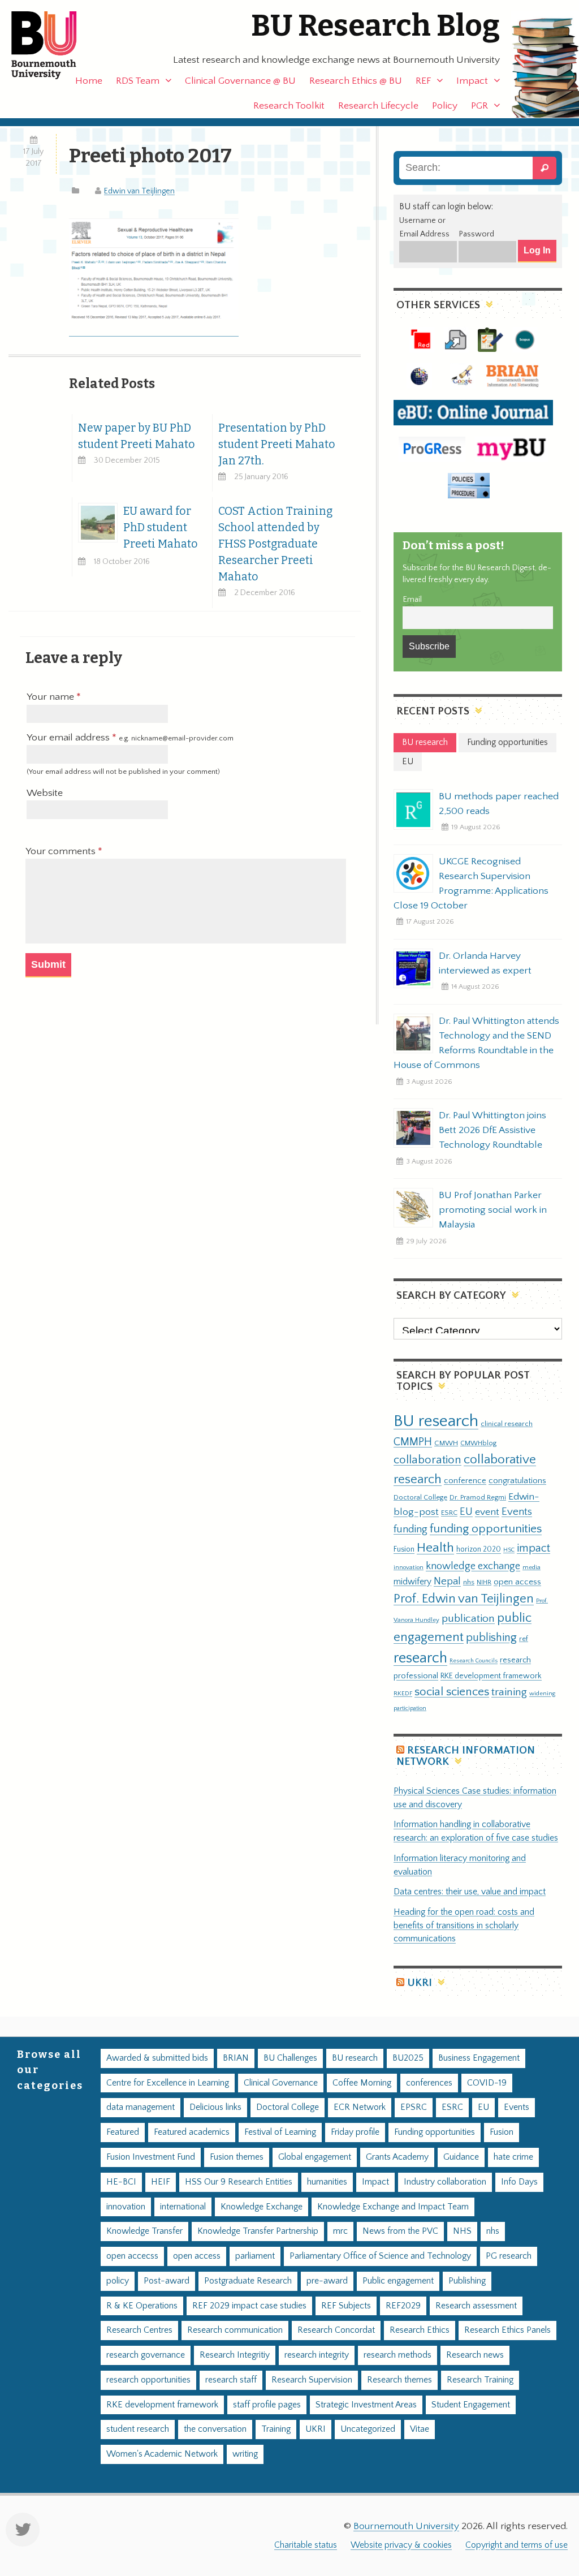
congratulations (517, 1481)
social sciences (452, 1692)
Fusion (404, 1549)
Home (89, 81)
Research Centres (139, 2330)
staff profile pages (267, 2405)
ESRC (449, 1513)
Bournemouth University (54, 45)
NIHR (484, 1582)
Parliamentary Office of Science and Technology (380, 2256)
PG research (509, 2256)
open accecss (132, 2256)
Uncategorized (368, 2429)
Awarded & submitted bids (157, 2058)
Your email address (130, 738)
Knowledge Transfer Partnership (258, 2231)
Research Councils (474, 1661)
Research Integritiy (235, 2355)
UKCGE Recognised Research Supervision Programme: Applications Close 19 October (471, 884)
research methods (397, 2355)
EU (466, 1512)
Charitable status (306, 2545)
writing (245, 2454)
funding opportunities (486, 1529)
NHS (462, 2231)
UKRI (420, 1983)
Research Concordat (336, 2330)
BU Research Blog (375, 26)
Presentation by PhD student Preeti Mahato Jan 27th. (277, 444)
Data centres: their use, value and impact (470, 1892)
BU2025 (408, 2058)
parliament (255, 2256)
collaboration (427, 1460)
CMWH (446, 1443)
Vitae (420, 2429)
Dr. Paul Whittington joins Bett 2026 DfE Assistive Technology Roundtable (492, 1130)
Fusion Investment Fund (151, 2157)
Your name (51, 697)
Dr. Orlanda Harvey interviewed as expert (485, 963)
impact (533, 1548)
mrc (340, 2231)
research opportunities (148, 2380)
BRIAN (236, 2058)
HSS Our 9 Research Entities (239, 2182)
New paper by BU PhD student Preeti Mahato (137, 436)
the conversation (215, 2429)
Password (476, 234)
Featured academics (192, 2132)
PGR (479, 106)
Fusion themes (237, 2157)
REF (423, 81)
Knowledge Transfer (144, 2231)
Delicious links (215, 2107)
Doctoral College (420, 1497)
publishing (491, 1638)
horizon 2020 (479, 1549)
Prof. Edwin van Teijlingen (464, 1599)
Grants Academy (397, 2157)
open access (517, 1582)
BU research (436, 1421)
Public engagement (398, 2281)
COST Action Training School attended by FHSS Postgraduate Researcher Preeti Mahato (275, 544)
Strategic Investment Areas (366, 2405)
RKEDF (403, 1693)
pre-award (327, 2281)
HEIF (161, 2182)
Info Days (519, 2182)
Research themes (399, 2380)
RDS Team (138, 81)
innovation (409, 1567)
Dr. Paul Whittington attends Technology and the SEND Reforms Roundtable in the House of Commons (476, 1043)
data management (141, 2107)
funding (411, 1529)
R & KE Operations (142, 2306)
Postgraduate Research (248, 2281)
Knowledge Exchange (262, 2207)
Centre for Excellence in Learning (168, 2083)
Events (517, 1512)
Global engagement (315, 2157)
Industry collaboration (445, 2182)
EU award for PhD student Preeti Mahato (161, 527)
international (183, 2207)
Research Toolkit (289, 106)
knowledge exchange (473, 1566)
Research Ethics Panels (507, 2330)
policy (118, 2281)
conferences (429, 2083)
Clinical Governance (281, 2083)
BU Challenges (290, 2058)
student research (138, 2429)
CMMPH (413, 1442)
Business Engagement (479, 2058)
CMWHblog (478, 1443)
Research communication (235, 2330)
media (532, 1567)
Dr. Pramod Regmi (478, 1497)
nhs (469, 1582)
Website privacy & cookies (401, 2545)
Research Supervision (312, 2380)
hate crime (513, 2157)
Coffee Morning (362, 2083)
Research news (475, 2355)
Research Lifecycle (378, 106)
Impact (472, 81)
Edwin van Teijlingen (139, 191)
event (487, 1512)
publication (468, 1618)
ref (524, 1639)
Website (45, 793)
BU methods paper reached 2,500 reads (499, 804)
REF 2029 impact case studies (249, 2306)
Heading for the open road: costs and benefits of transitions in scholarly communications (464, 1926)
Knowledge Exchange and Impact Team (393, 2207)
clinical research (507, 1424)
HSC (509, 1550)
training (509, 1692)
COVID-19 (487, 2083)
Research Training (480, 2380)
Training (276, 2429)
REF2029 (403, 2306)
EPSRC (414, 2107)
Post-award (167, 2281)
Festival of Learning (280, 2132)
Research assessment (476, 2306)
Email (412, 600)
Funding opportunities (435, 2132)
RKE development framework (491, 1676)
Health (435, 1548)
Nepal (447, 1581)
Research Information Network (466, 1756)
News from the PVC (400, 2231)
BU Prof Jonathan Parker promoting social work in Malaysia (493, 1210)
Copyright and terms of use (517, 2545)
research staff (231, 2380)
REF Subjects (346, 2306)
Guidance (461, 2157)
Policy (445, 106)
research (420, 1658)
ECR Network (360, 2107)
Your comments (62, 851)
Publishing (467, 2281)
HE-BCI (121, 2182)
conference (465, 1481)
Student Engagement (471, 2405)
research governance (146, 2355)
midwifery (412, 1582)
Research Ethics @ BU (356, 81)
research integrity (317, 2355)
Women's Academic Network (162, 2454)
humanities (327, 2182)
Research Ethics (420, 2330)
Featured (123, 2132)
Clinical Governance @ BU (240, 81)
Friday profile (355, 2132)
